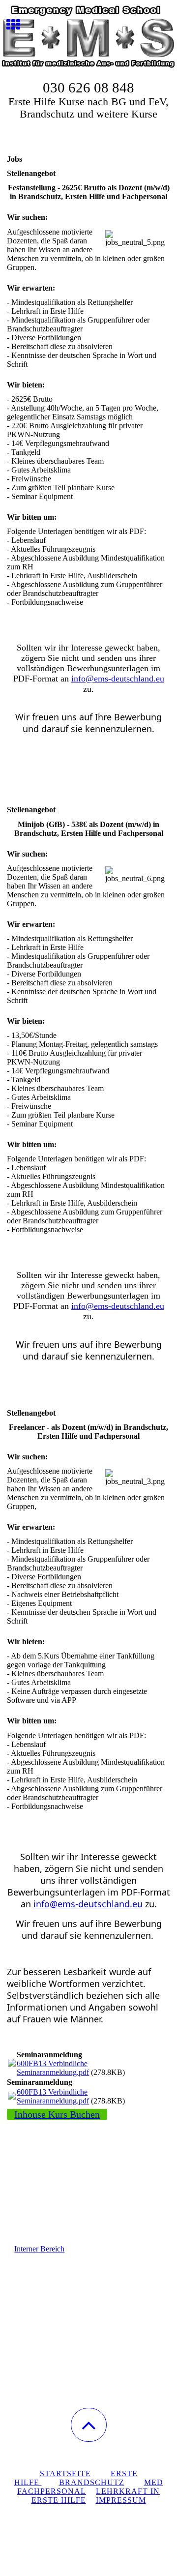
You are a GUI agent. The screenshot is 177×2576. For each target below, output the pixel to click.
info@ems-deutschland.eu (118, 679)
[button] (89, 2425)
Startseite (65, 2473)
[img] (88, 37)
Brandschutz (92, 2482)
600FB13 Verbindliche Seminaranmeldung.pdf (53, 2068)
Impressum (121, 2500)
